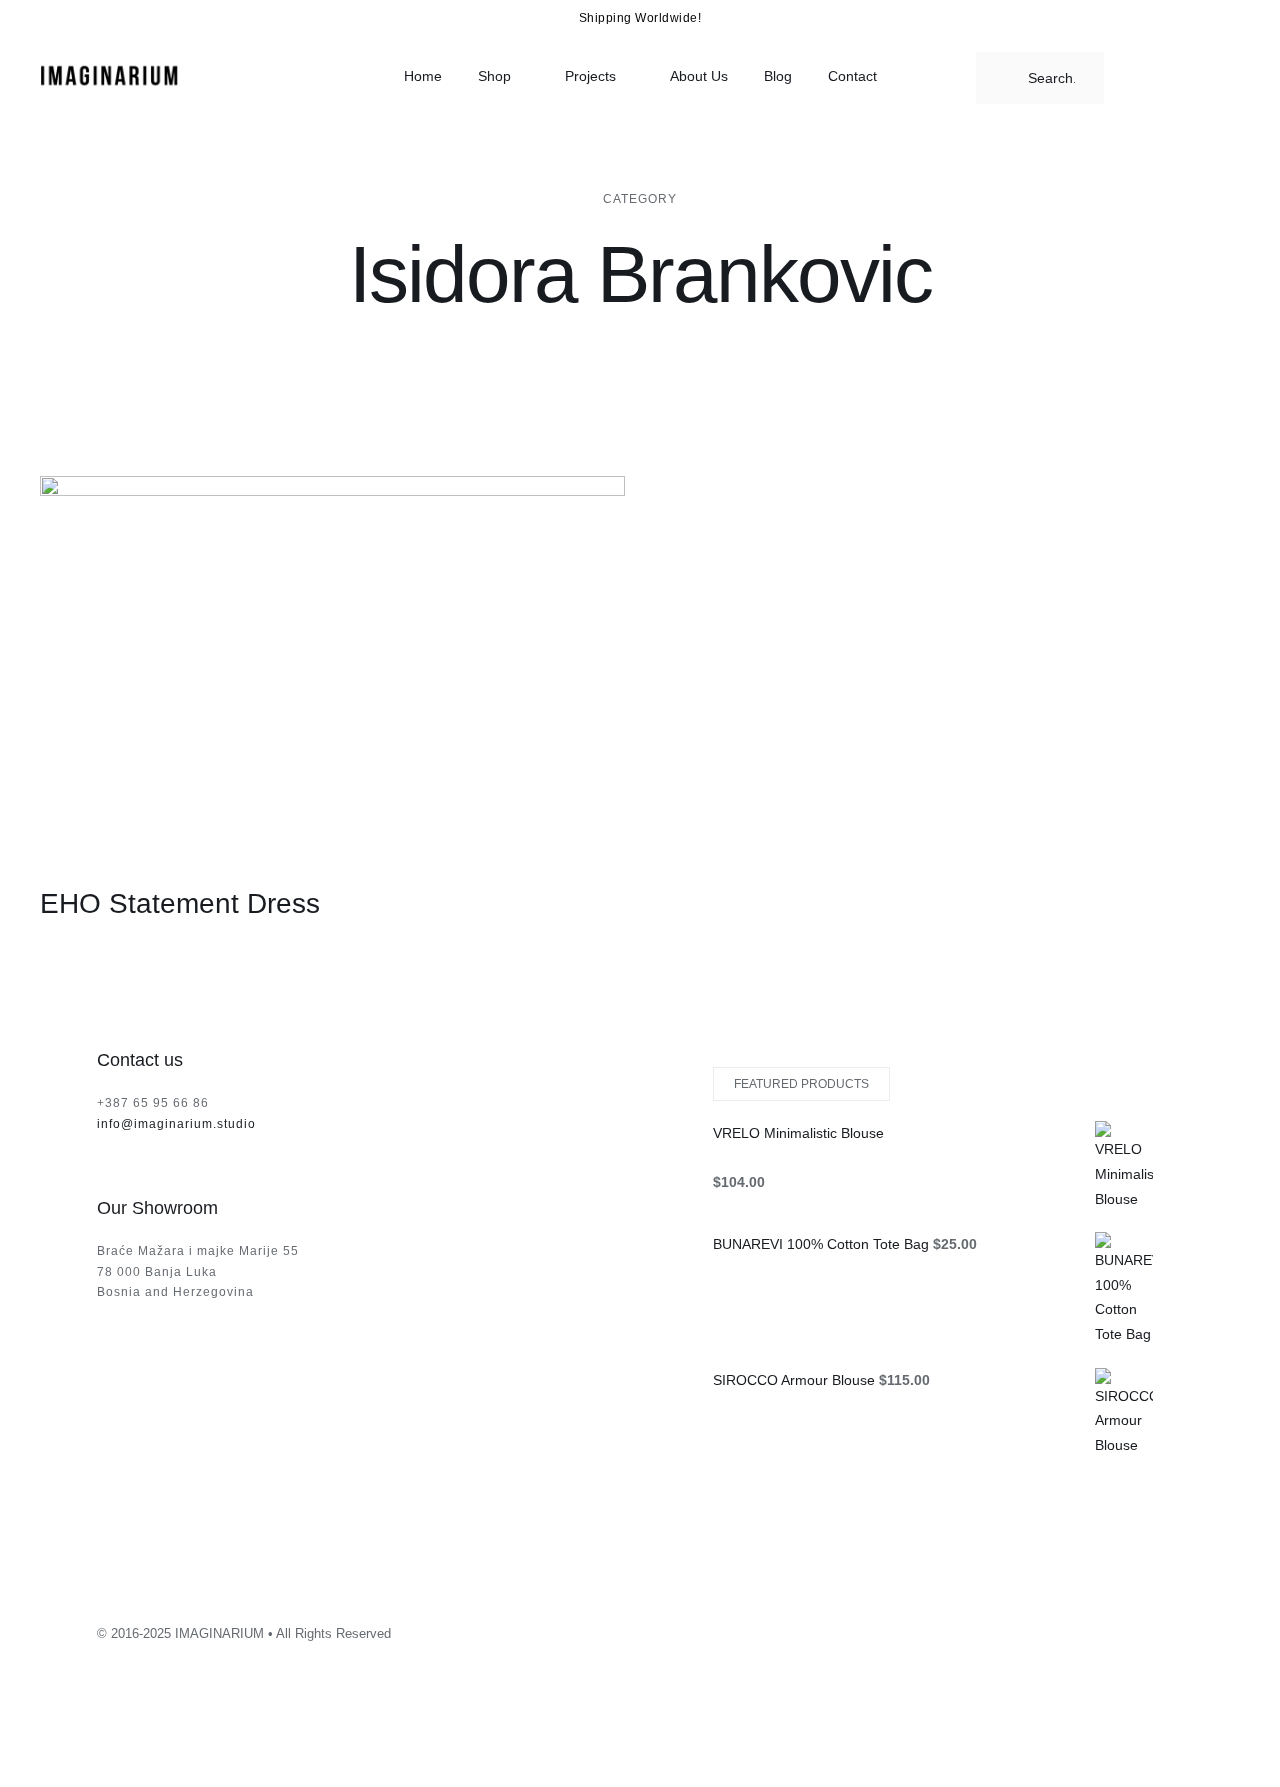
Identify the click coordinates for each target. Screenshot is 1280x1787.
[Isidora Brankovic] (332, 665)
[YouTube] (1096, 1627)
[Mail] (1150, 1627)
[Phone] (1177, 1627)
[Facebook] (1069, 1627)
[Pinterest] (1123, 1627)
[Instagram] (1042, 1627)
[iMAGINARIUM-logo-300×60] (110, 69)
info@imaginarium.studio (176, 1124)
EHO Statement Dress (180, 903)
